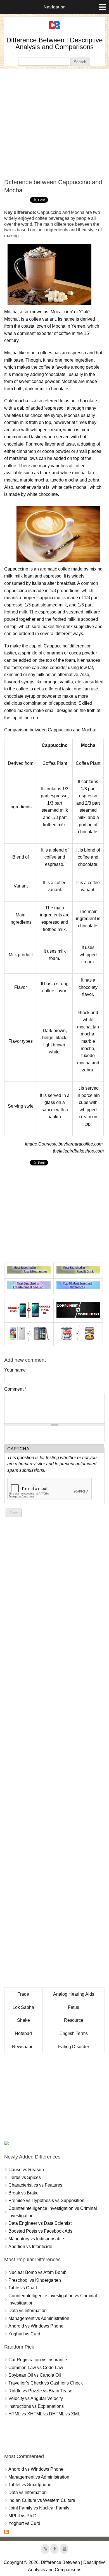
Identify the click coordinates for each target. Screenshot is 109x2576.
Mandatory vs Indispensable (36, 2239)
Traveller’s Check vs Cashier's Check (46, 2383)
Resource (74, 2020)
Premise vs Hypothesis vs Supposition (46, 2200)
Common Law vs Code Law (36, 2368)
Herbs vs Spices (25, 2177)
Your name (15, 1370)
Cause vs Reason (26, 2170)
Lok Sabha (23, 2007)
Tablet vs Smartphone (30, 2485)
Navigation (55, 7)
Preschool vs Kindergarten (35, 2280)
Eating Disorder (74, 2047)
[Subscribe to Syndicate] (6, 2533)
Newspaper (23, 2047)
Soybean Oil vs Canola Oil (35, 2375)
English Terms (74, 2033)
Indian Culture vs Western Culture (42, 2500)
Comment (15, 1389)
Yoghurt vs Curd (24, 2334)
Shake (23, 2020)
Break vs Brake (23, 2193)
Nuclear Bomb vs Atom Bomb (37, 2272)
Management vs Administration (39, 2318)
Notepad (23, 2033)
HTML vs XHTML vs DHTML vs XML (44, 2414)
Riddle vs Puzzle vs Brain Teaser (41, 2391)
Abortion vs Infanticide (30, 2247)
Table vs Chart (23, 2288)
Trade (23, 1994)
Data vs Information (28, 2311)
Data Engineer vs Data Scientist (40, 2223)
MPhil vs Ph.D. (23, 2516)
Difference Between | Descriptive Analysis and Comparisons (54, 43)
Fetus (74, 2007)
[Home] (54, 29)
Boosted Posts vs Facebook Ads (40, 2231)
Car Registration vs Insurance (38, 2360)
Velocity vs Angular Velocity (36, 2398)
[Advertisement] (54, 124)
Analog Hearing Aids (74, 1994)
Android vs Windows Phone (36, 2326)
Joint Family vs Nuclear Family (39, 2508)
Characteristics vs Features (35, 2185)
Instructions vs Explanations (36, 2406)
